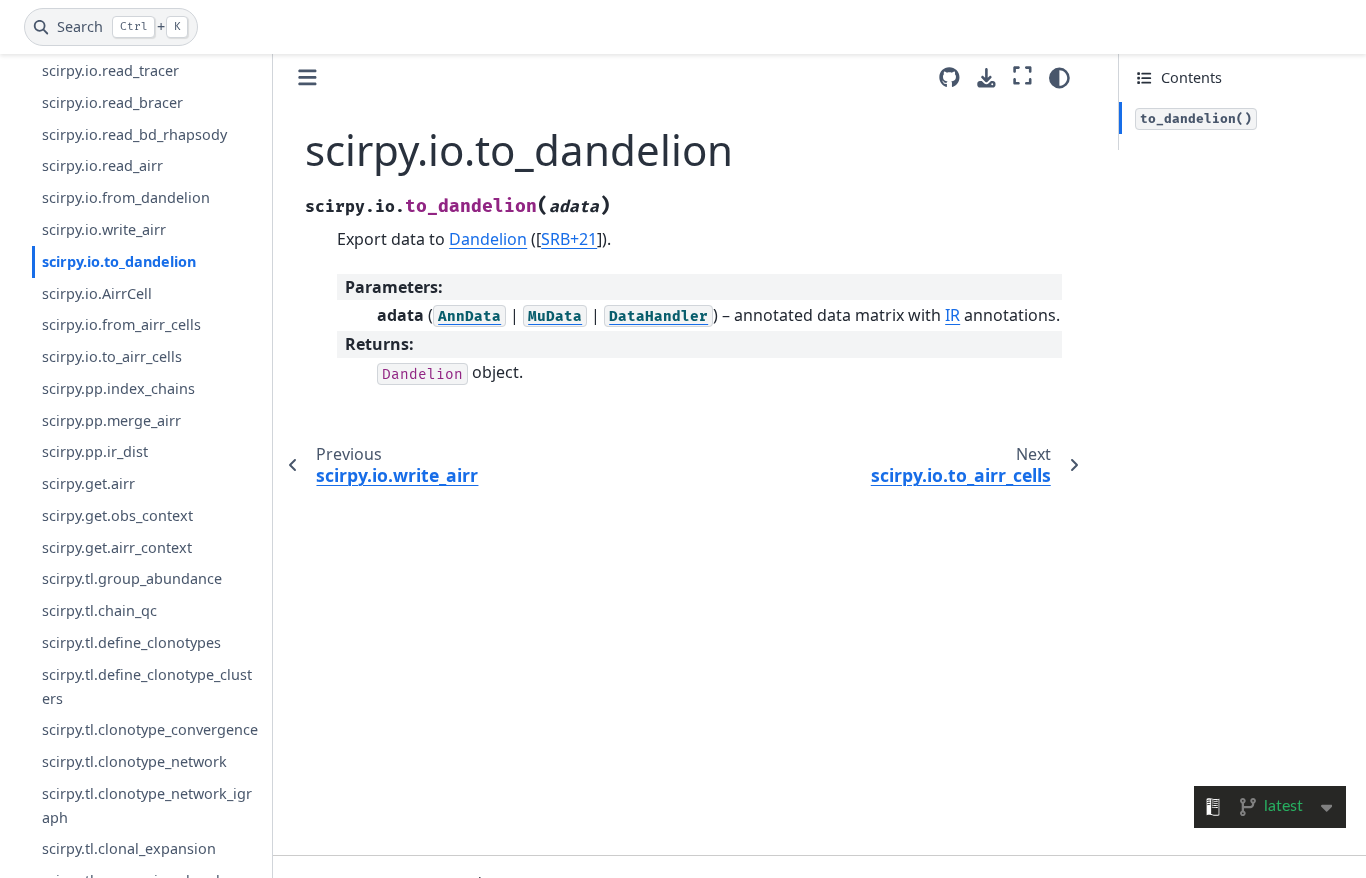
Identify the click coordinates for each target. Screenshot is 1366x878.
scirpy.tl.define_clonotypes (131, 642)
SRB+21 (569, 239)
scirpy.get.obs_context (117, 515)
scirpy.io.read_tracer (110, 70)
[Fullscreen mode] (1022, 75)
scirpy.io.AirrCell (97, 293)
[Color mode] (1059, 78)
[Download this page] (986, 78)
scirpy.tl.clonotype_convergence (150, 729)
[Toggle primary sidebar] (307, 77)
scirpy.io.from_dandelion (126, 197)
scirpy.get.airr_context (117, 547)
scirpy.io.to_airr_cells (112, 356)
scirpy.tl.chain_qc (99, 610)
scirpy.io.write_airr (104, 229)
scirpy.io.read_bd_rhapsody (134, 134)
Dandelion (488, 239)
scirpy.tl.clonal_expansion (129, 848)
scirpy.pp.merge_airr (111, 420)
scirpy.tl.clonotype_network (134, 761)
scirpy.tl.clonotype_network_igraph (147, 805)
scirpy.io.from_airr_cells (121, 324)
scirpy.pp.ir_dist (95, 451)
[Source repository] (949, 77)
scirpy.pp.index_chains (118, 388)
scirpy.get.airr (88, 483)
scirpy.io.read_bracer (112, 102)
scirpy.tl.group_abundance (132, 578)
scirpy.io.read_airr (102, 165)
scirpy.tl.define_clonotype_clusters (147, 686)
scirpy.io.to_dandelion (119, 261)
